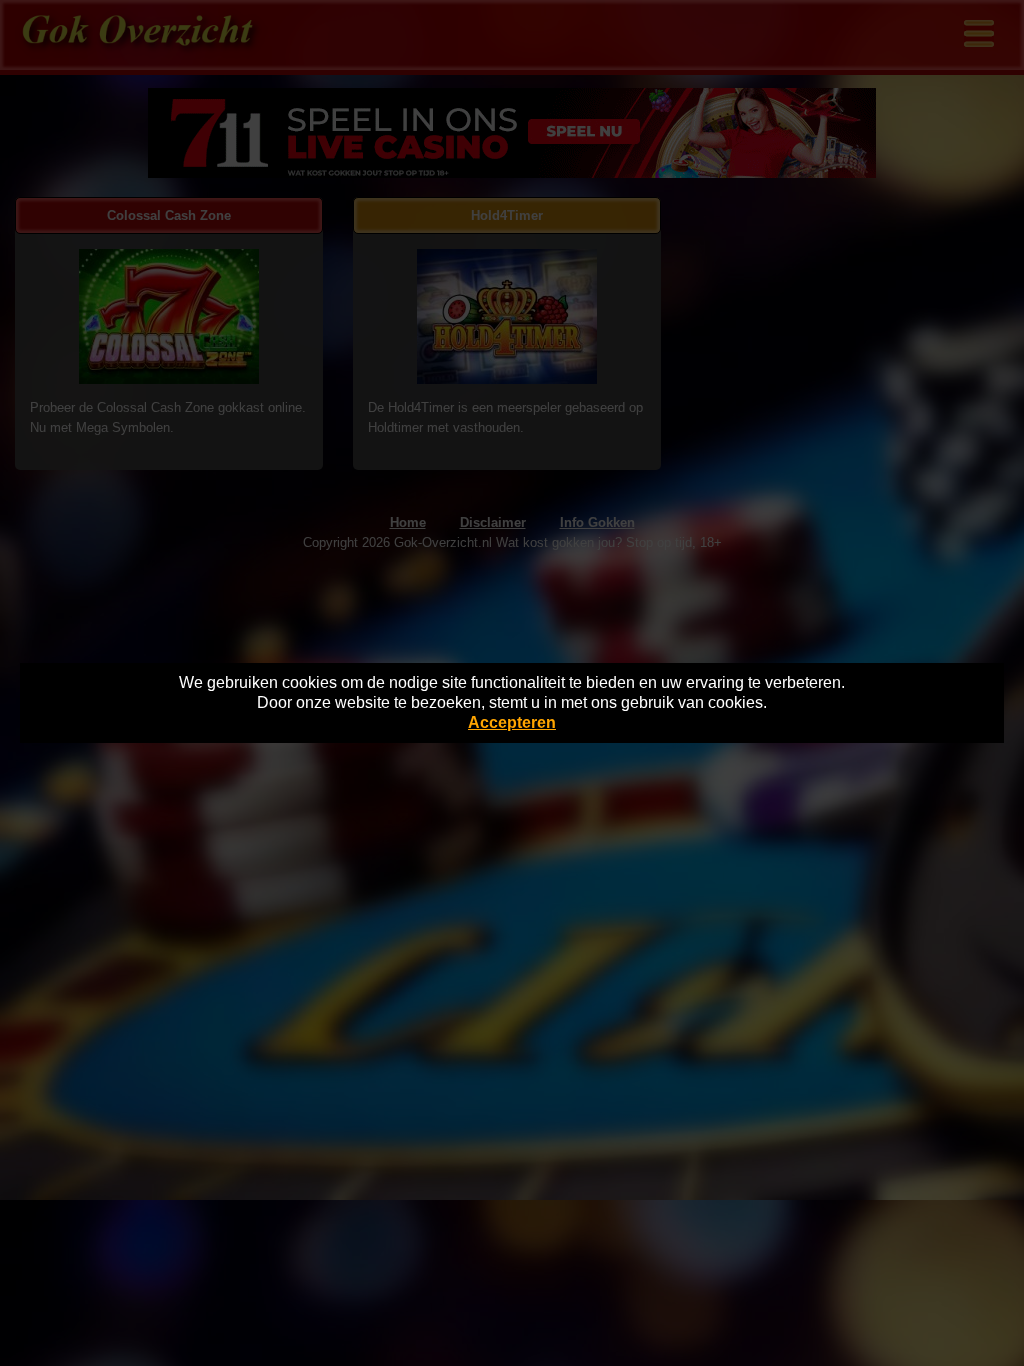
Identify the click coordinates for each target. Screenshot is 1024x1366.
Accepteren (512, 722)
